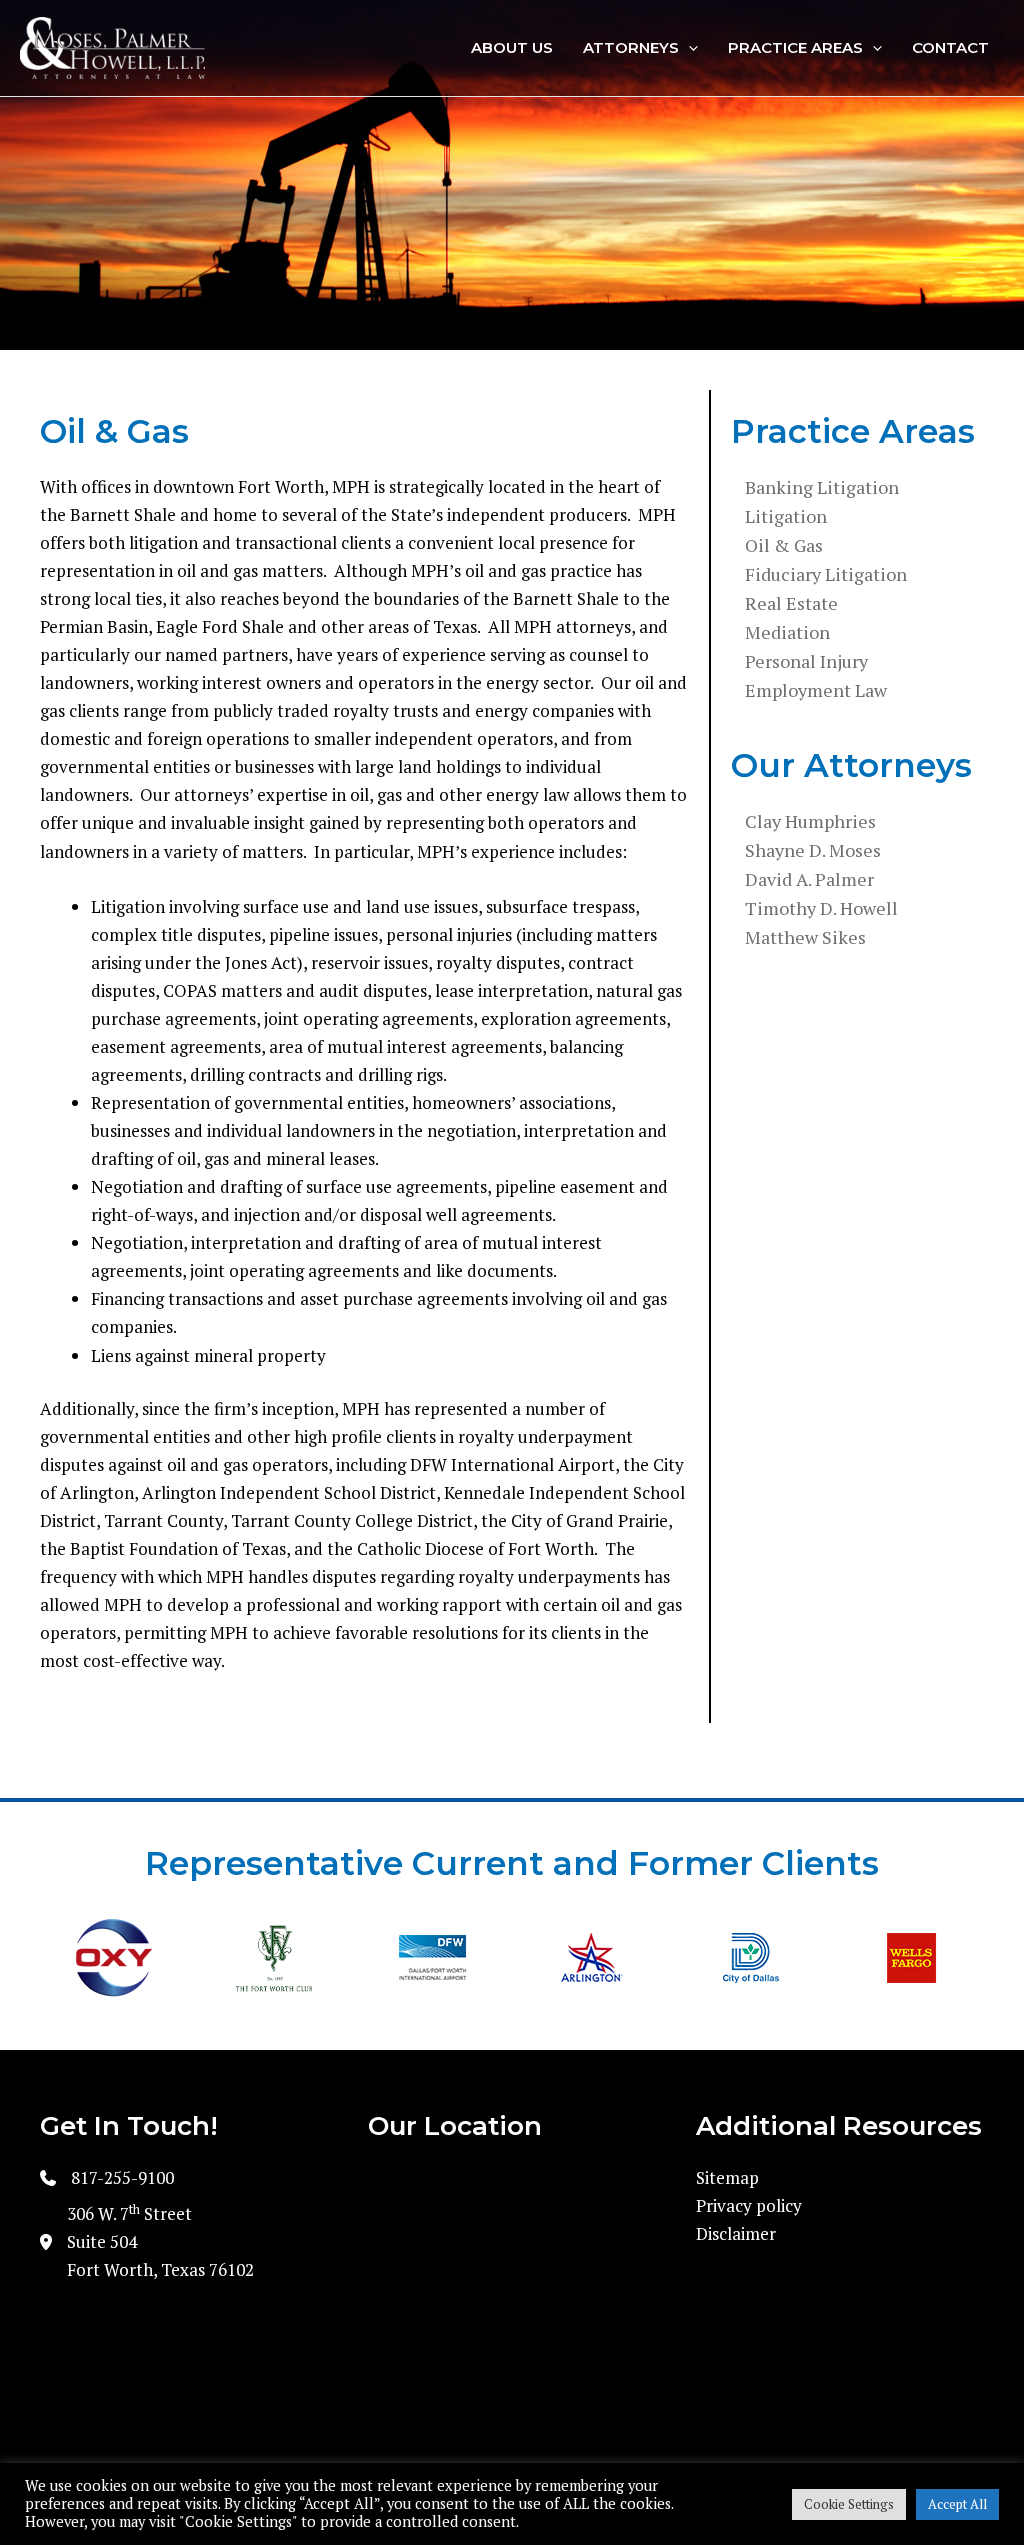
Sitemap (727, 2177)
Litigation (786, 516)
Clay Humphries (810, 821)
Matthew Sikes (805, 937)
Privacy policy (749, 2205)
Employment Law (816, 690)
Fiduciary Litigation (826, 574)
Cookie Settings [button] (849, 2504)
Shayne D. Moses (813, 850)
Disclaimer (736, 2233)
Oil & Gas (784, 545)
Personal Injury (806, 661)
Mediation (787, 632)
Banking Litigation (822, 487)
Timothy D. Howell (821, 908)
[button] (688, 48)
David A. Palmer (809, 879)
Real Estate (791, 603)
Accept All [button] (957, 2504)
